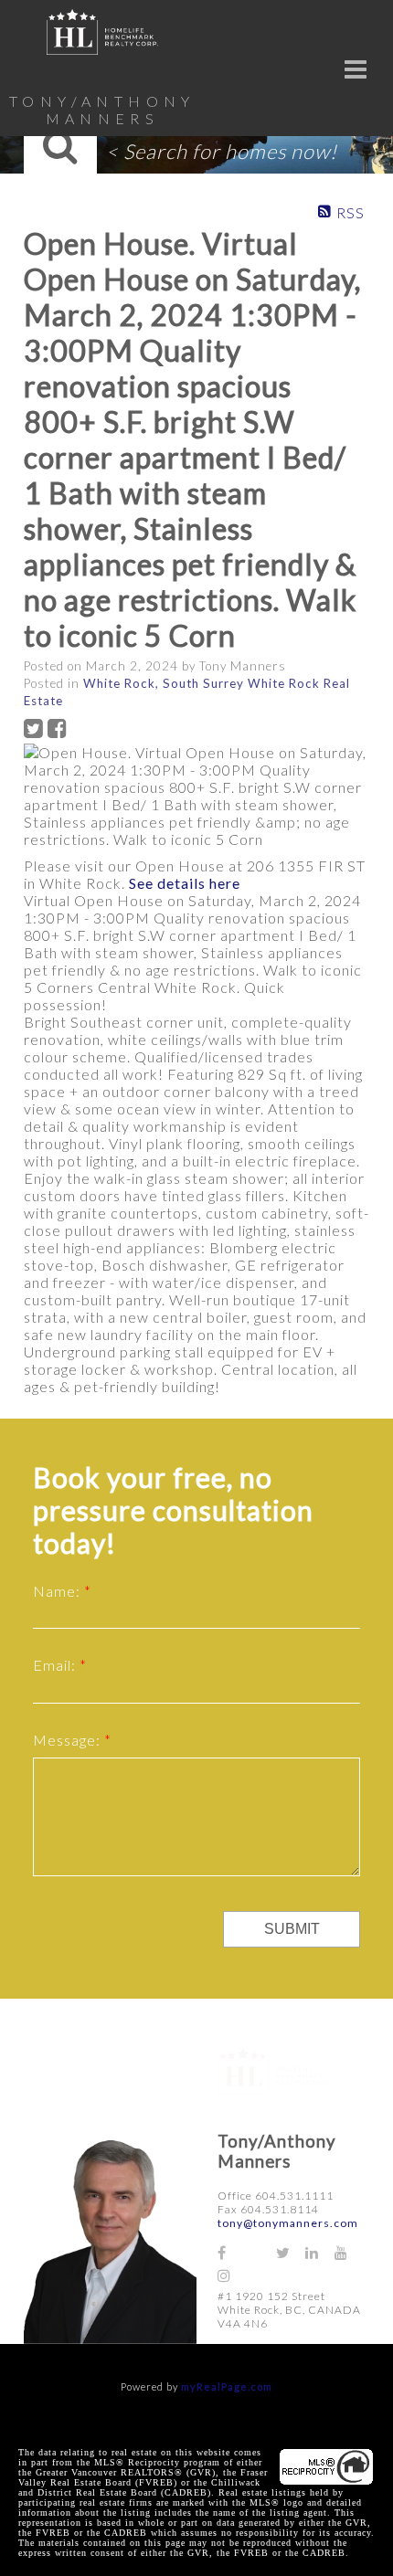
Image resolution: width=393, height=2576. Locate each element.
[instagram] (232, 2275)
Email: (56, 1665)
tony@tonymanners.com (288, 2223)
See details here (185, 883)
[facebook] (232, 2252)
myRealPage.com (227, 2386)
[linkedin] (320, 2252)
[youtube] (349, 2252)
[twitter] (291, 2252)
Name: (58, 1591)
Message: (69, 1740)
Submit (292, 1929)
